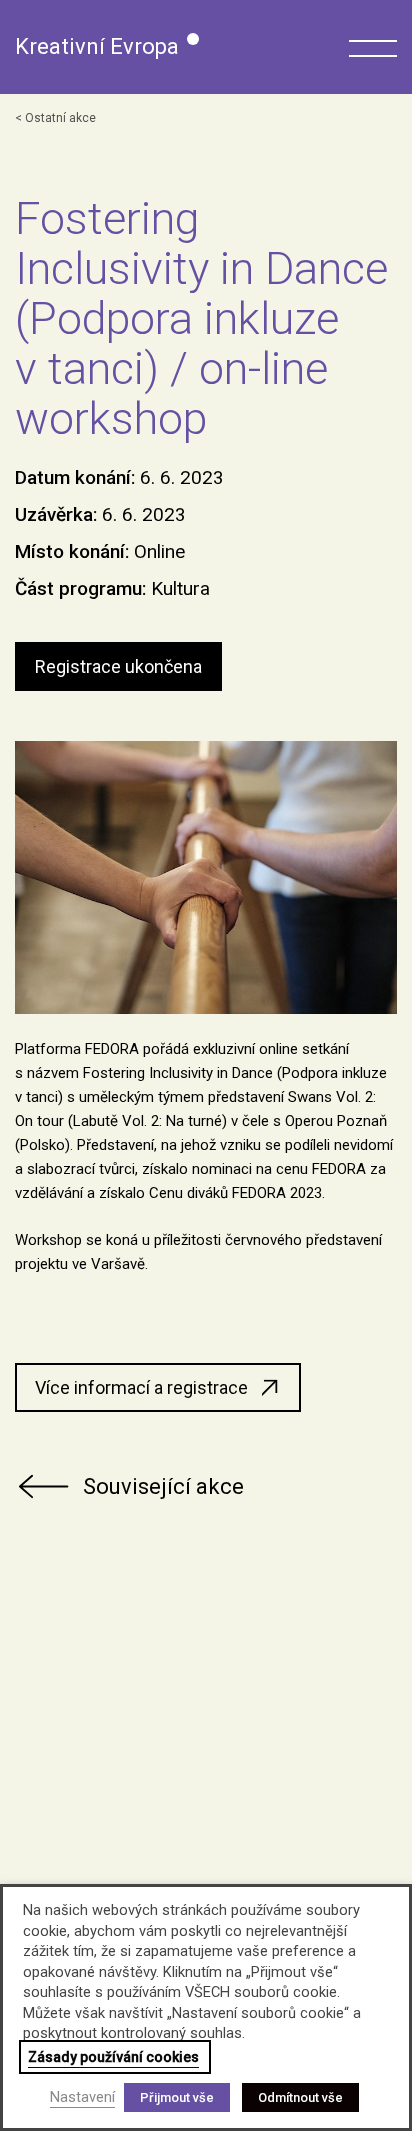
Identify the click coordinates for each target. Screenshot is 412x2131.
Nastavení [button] (82, 2097)
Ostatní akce (60, 118)
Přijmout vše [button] (177, 2097)
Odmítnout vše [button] (300, 2097)
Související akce (163, 1486)
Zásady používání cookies (113, 2057)
